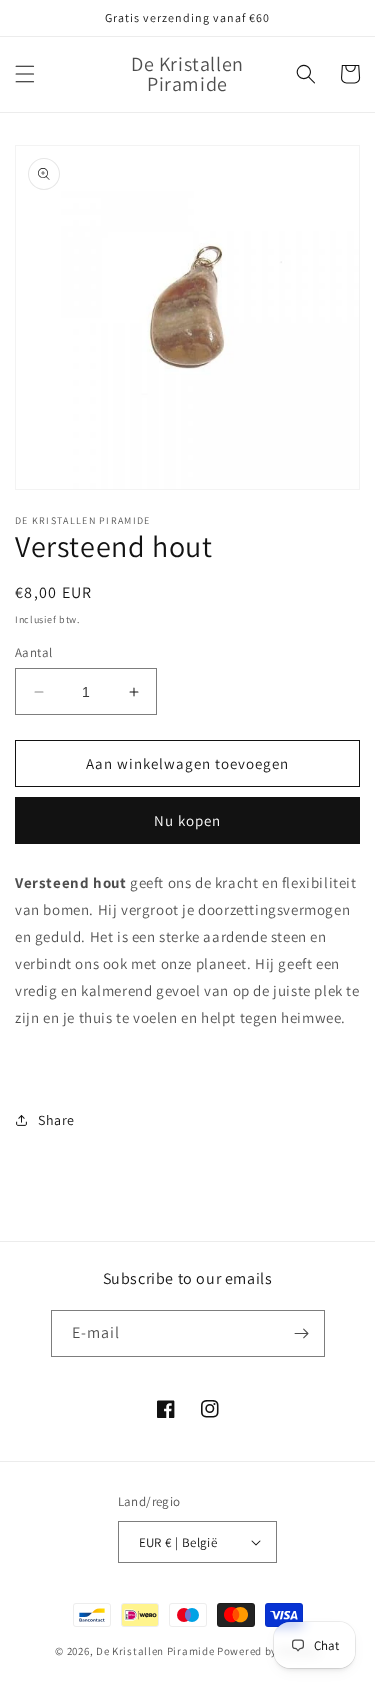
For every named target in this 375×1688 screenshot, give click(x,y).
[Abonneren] (302, 1333)
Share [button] (56, 1120)
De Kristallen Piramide (155, 1651)
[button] (25, 74)
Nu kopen (187, 820)
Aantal (33, 652)
